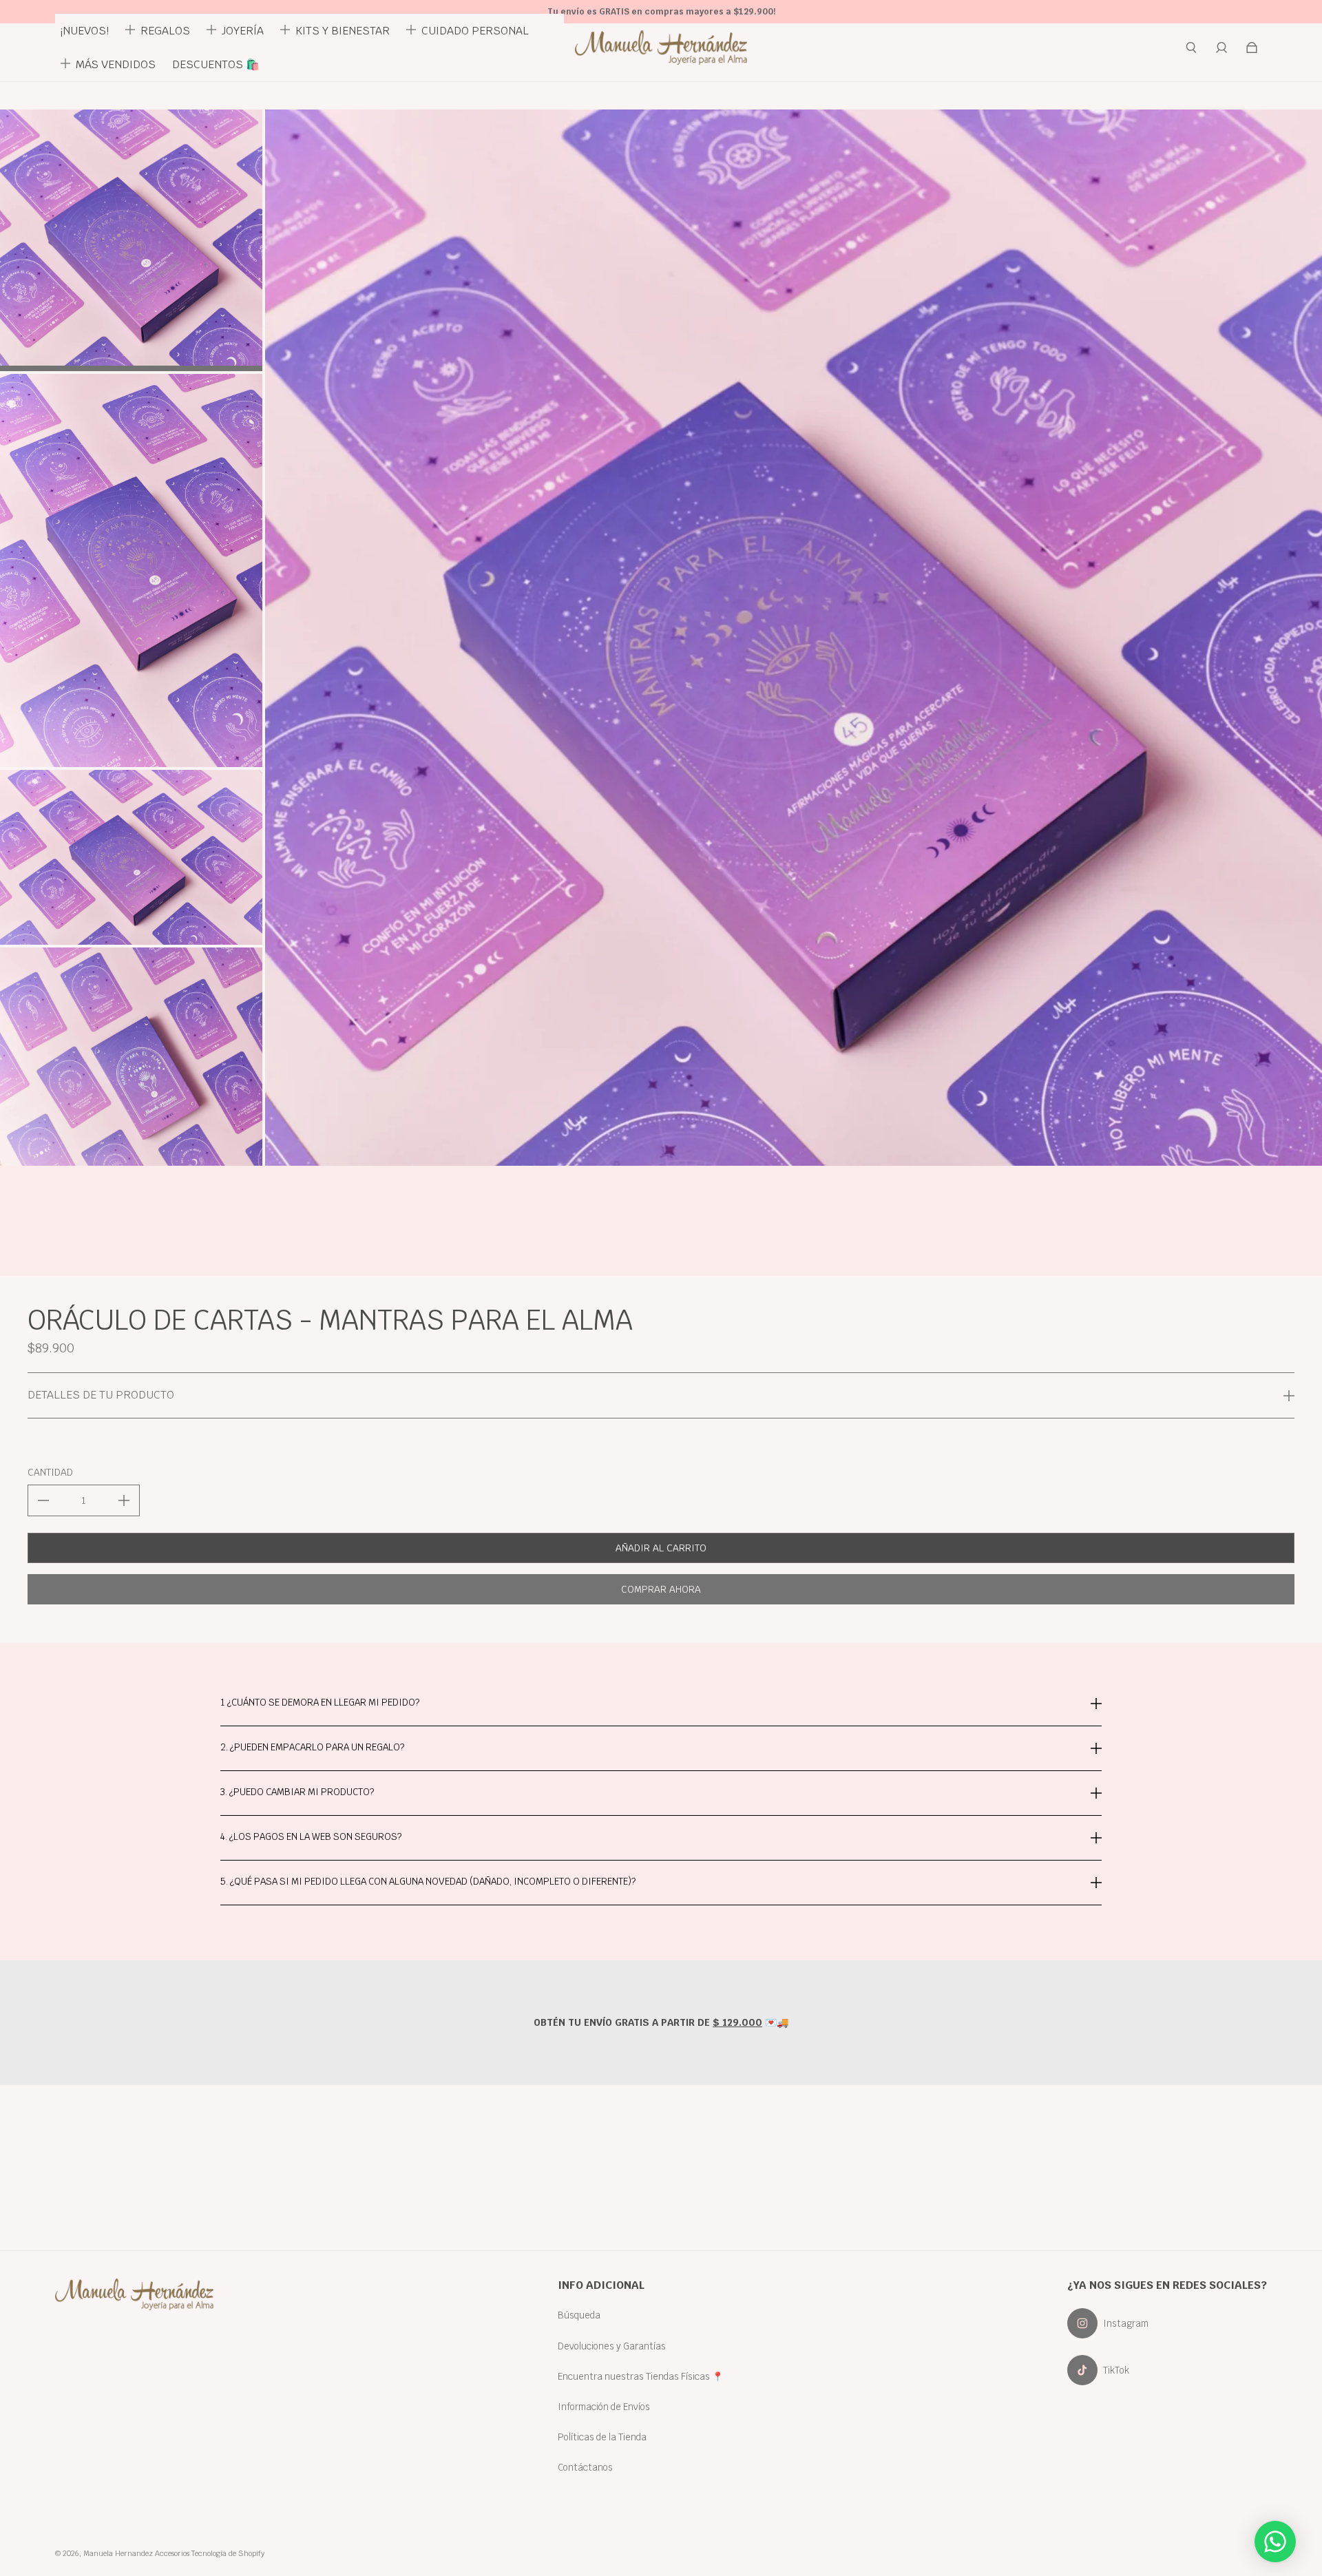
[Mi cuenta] (1221, 48)
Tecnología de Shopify (228, 2553)
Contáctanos (585, 2467)
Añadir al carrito (661, 1548)
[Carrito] (1252, 48)
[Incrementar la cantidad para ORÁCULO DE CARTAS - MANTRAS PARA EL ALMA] (124, 1500)
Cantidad (50, 1472)
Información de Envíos (604, 2407)
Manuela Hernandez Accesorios (136, 2553)
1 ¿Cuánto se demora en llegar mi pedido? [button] (320, 1703)
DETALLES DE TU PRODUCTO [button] (101, 1395)
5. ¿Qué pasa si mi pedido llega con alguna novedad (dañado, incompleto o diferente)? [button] (428, 1881)
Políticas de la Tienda (602, 2437)
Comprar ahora (661, 1589)
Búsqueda (579, 2315)
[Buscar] (1191, 48)
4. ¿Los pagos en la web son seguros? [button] (311, 1836)
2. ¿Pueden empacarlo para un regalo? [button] (312, 1747)
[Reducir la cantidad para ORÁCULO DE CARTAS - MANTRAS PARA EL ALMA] (43, 1500)
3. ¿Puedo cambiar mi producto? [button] (297, 1792)
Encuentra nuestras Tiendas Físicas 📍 (641, 2376)
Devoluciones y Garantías (612, 2346)
